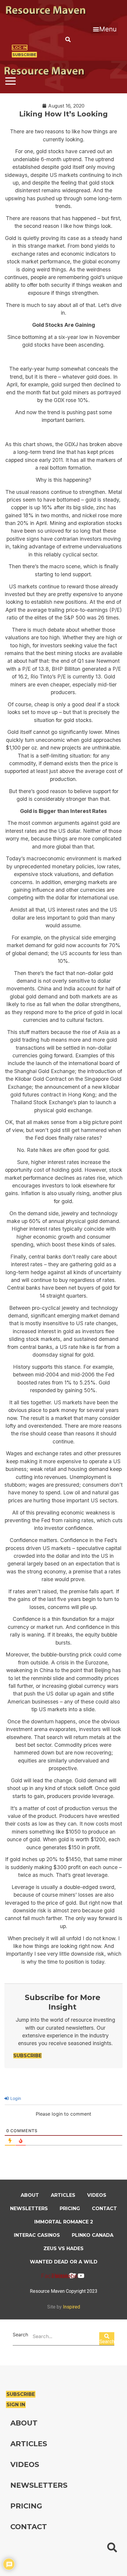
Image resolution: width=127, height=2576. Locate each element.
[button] (105, 29)
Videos (97, 2195)
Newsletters (29, 2208)
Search (20, 2335)
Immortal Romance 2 (64, 2222)
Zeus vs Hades (63, 2248)
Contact (104, 2208)
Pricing (70, 2208)
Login (15, 2098)
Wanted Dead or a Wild (64, 2262)
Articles (63, 2195)
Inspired (71, 2307)
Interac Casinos (37, 2235)
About (30, 2195)
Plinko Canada (93, 2235)
